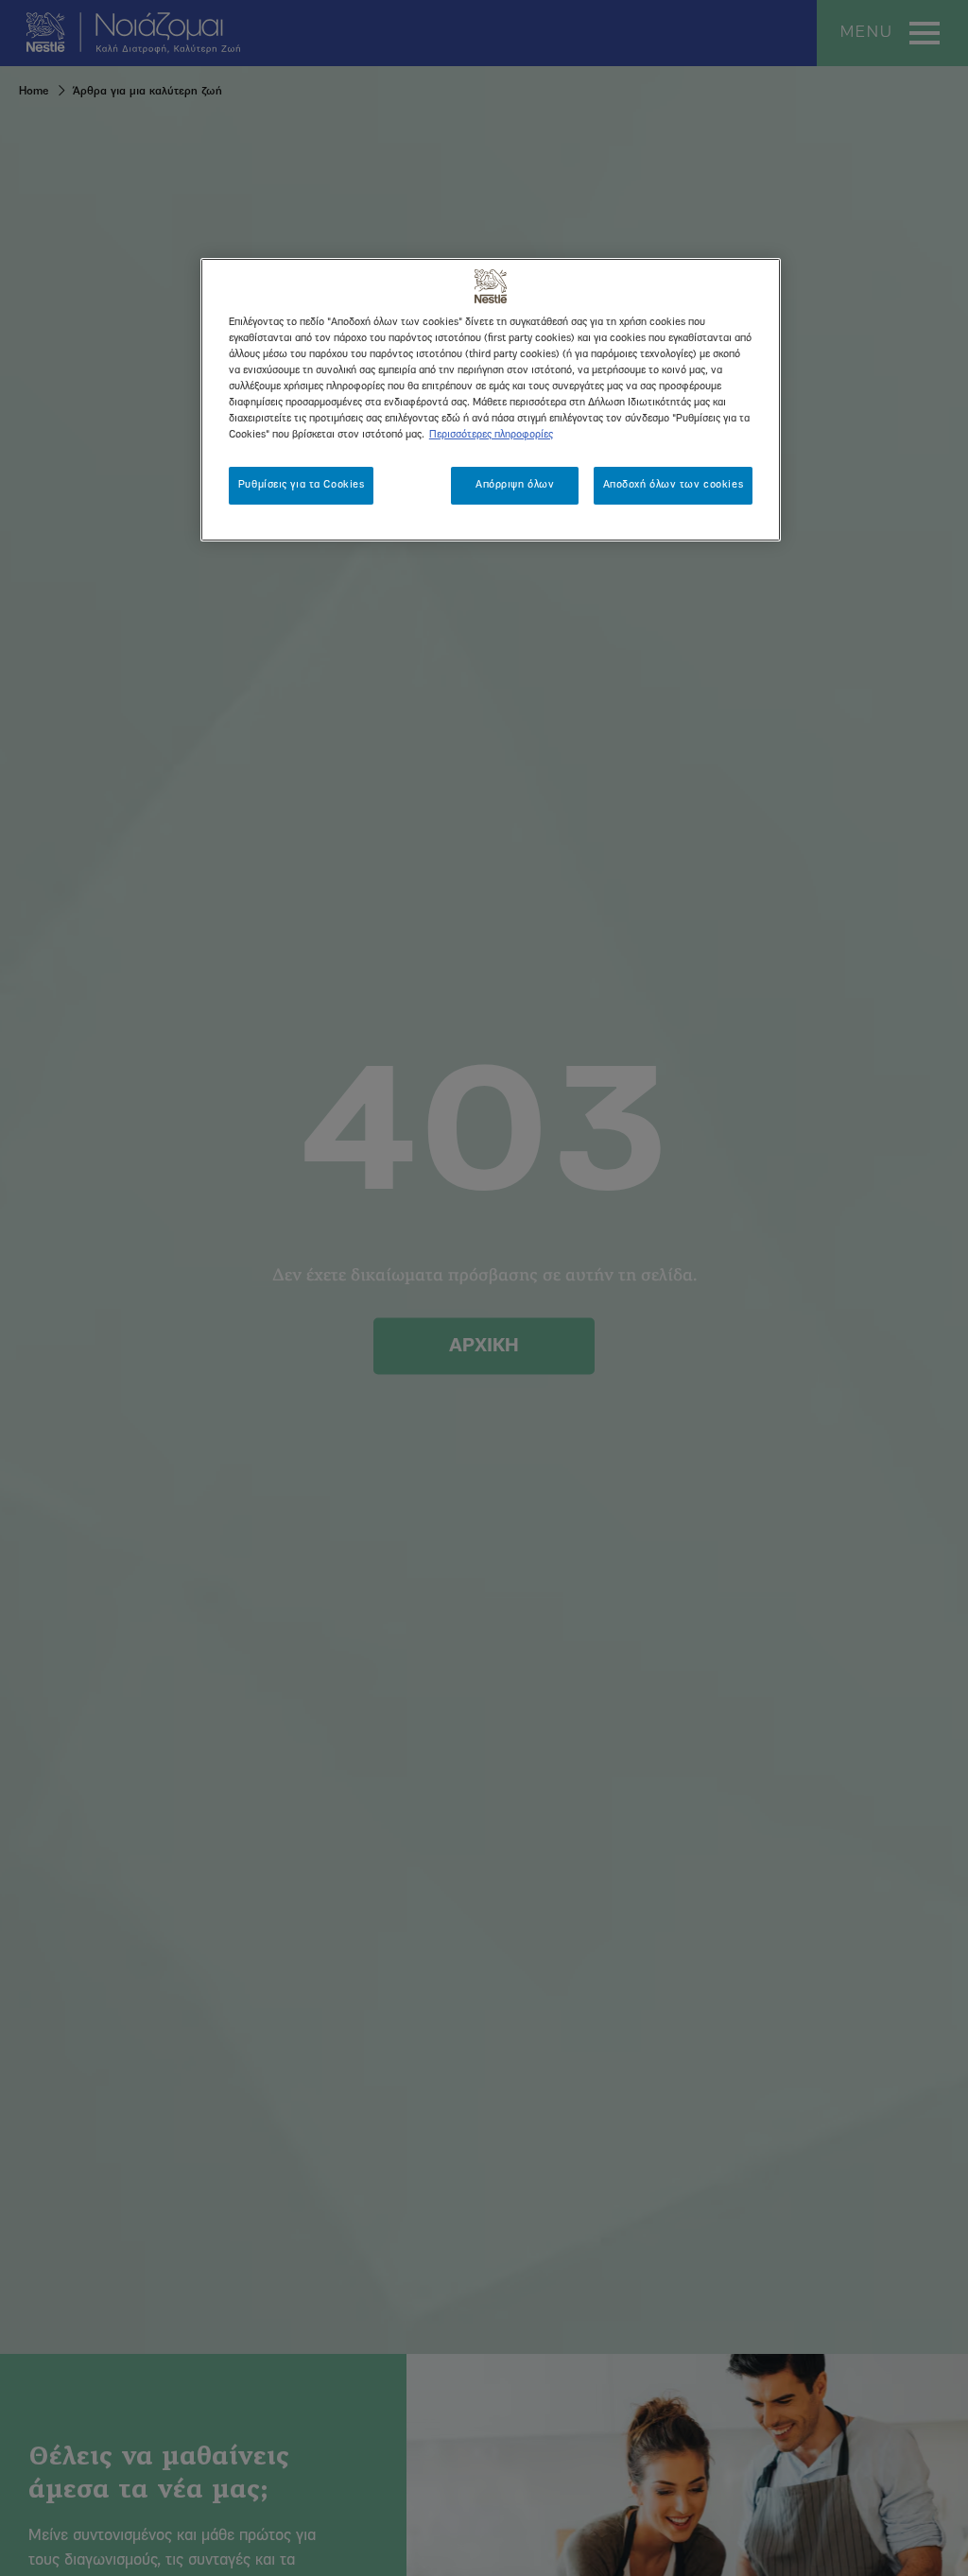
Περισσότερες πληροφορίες (491, 435)
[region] (491, 400)
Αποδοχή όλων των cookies (674, 485)
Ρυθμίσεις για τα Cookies (302, 485)
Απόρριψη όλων (515, 485)
